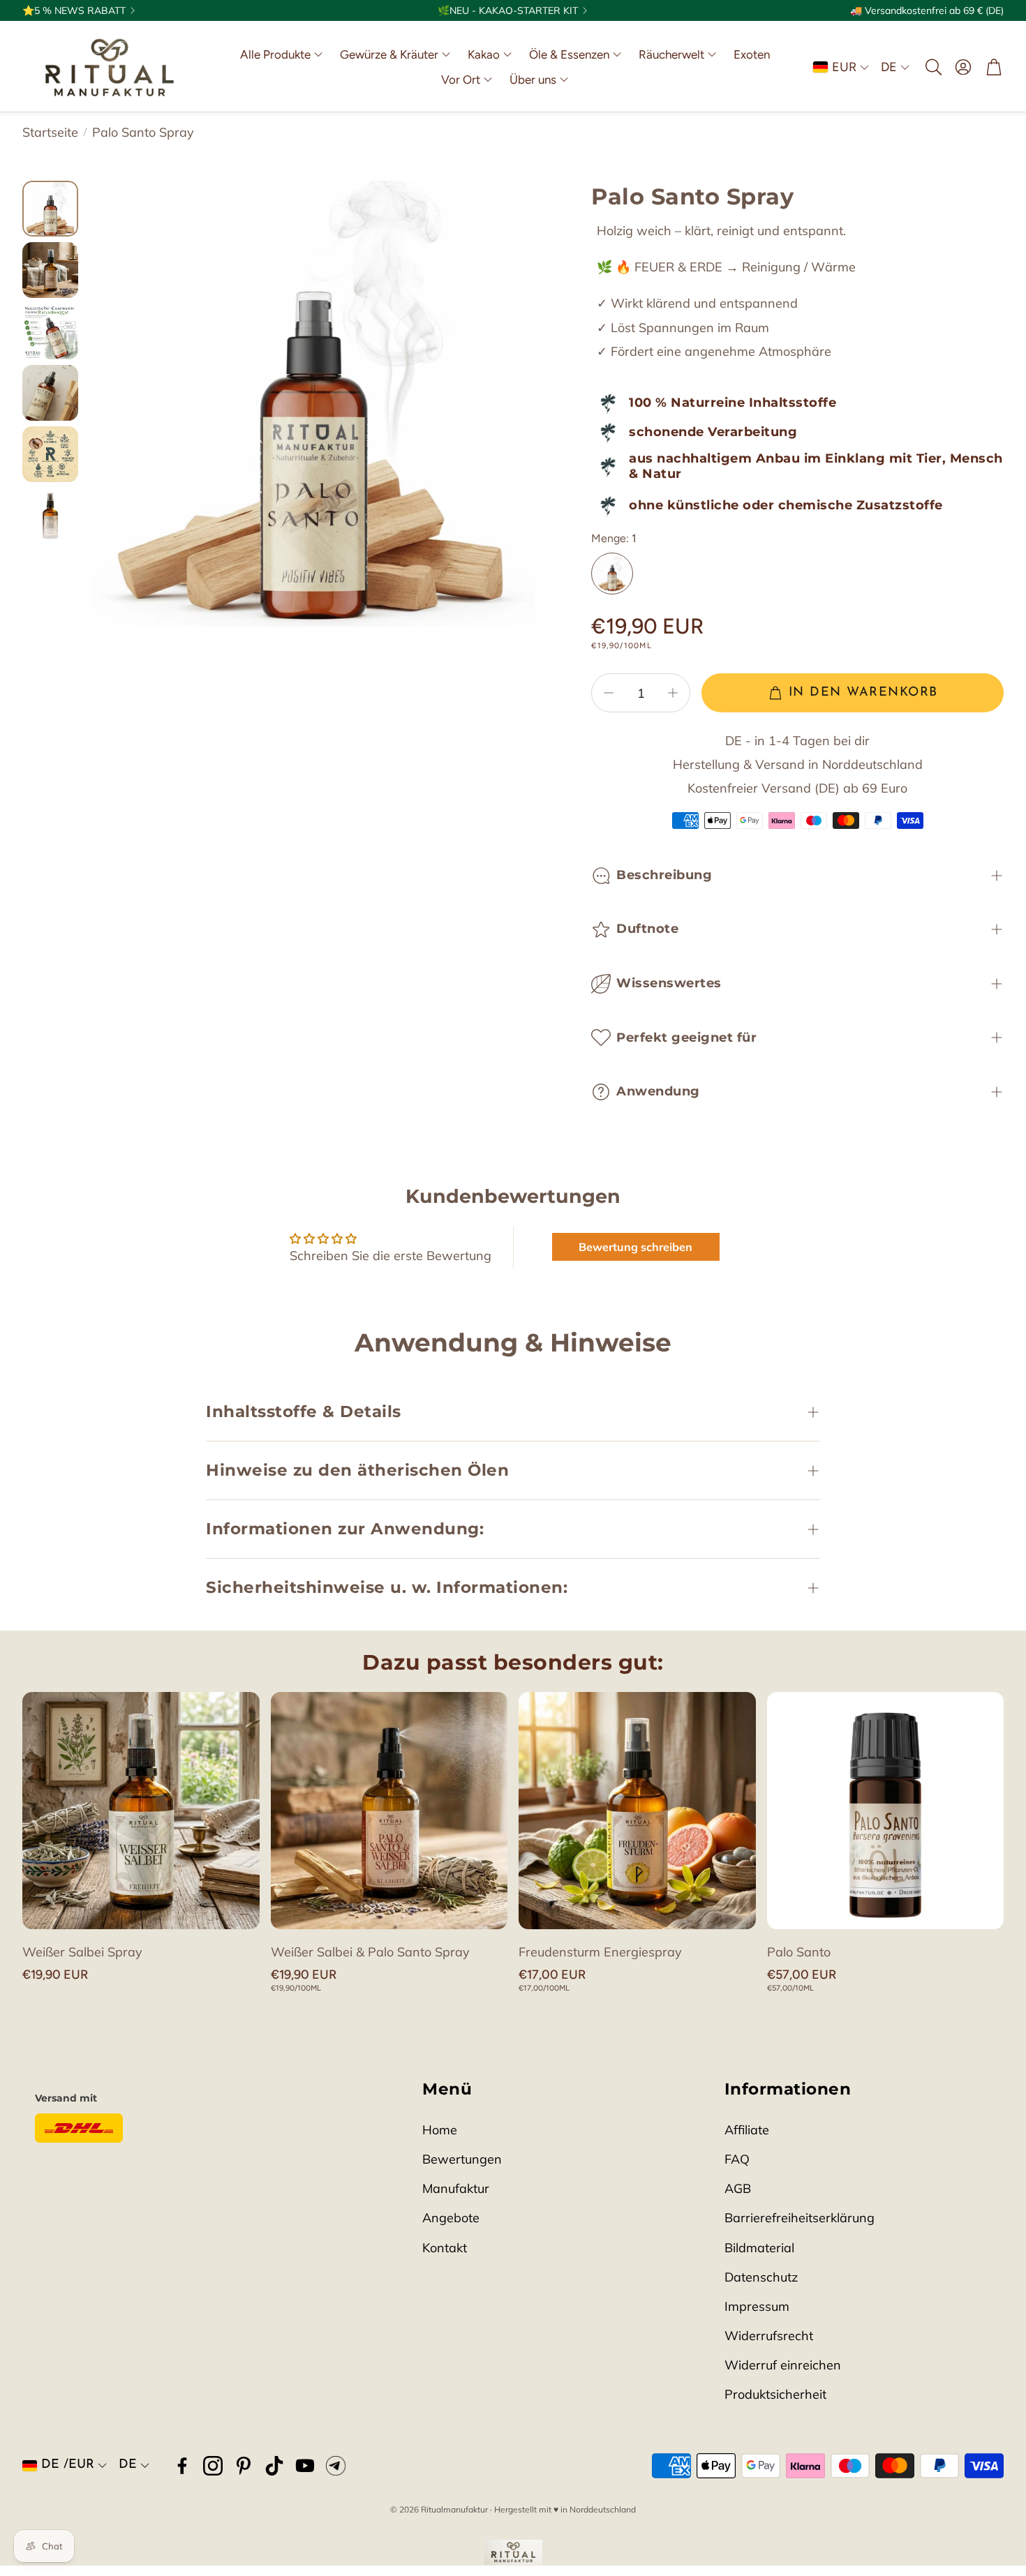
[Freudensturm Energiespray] (637, 1811)
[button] (932, 67)
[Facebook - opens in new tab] (182, 2466)
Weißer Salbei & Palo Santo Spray (370, 1952)
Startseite (50, 132)
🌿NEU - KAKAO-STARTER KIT (508, 10)
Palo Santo (799, 1952)
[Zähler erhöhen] (673, 693)
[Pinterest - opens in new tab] (244, 2466)
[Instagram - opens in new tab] (213, 2466)
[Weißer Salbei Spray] (141, 1811)
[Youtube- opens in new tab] (305, 2466)
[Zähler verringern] (609, 693)
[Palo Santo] (886, 1811)
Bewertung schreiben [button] (635, 1247)
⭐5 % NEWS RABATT (74, 10)
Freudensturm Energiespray (600, 1952)
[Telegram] (336, 2466)
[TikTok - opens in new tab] (274, 2466)
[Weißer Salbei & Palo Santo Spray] (389, 1811)
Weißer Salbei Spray (82, 1952)
